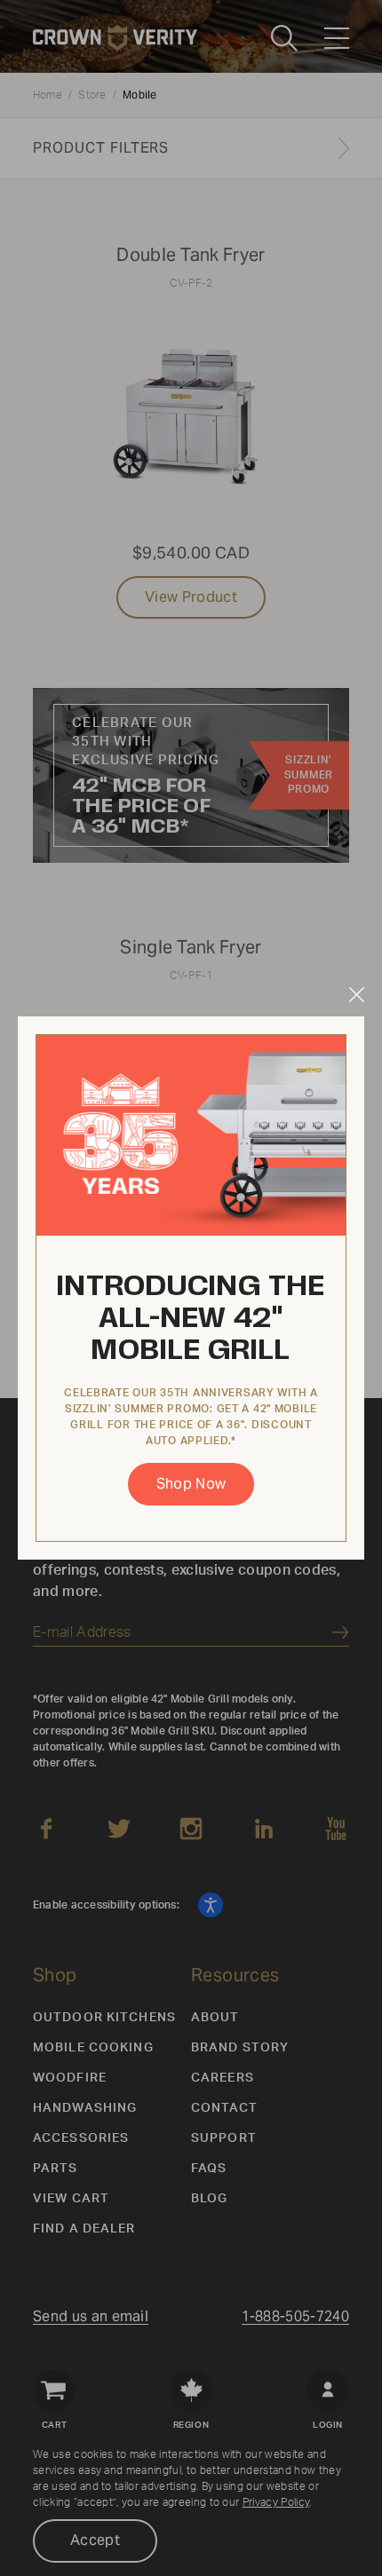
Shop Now (191, 1484)
